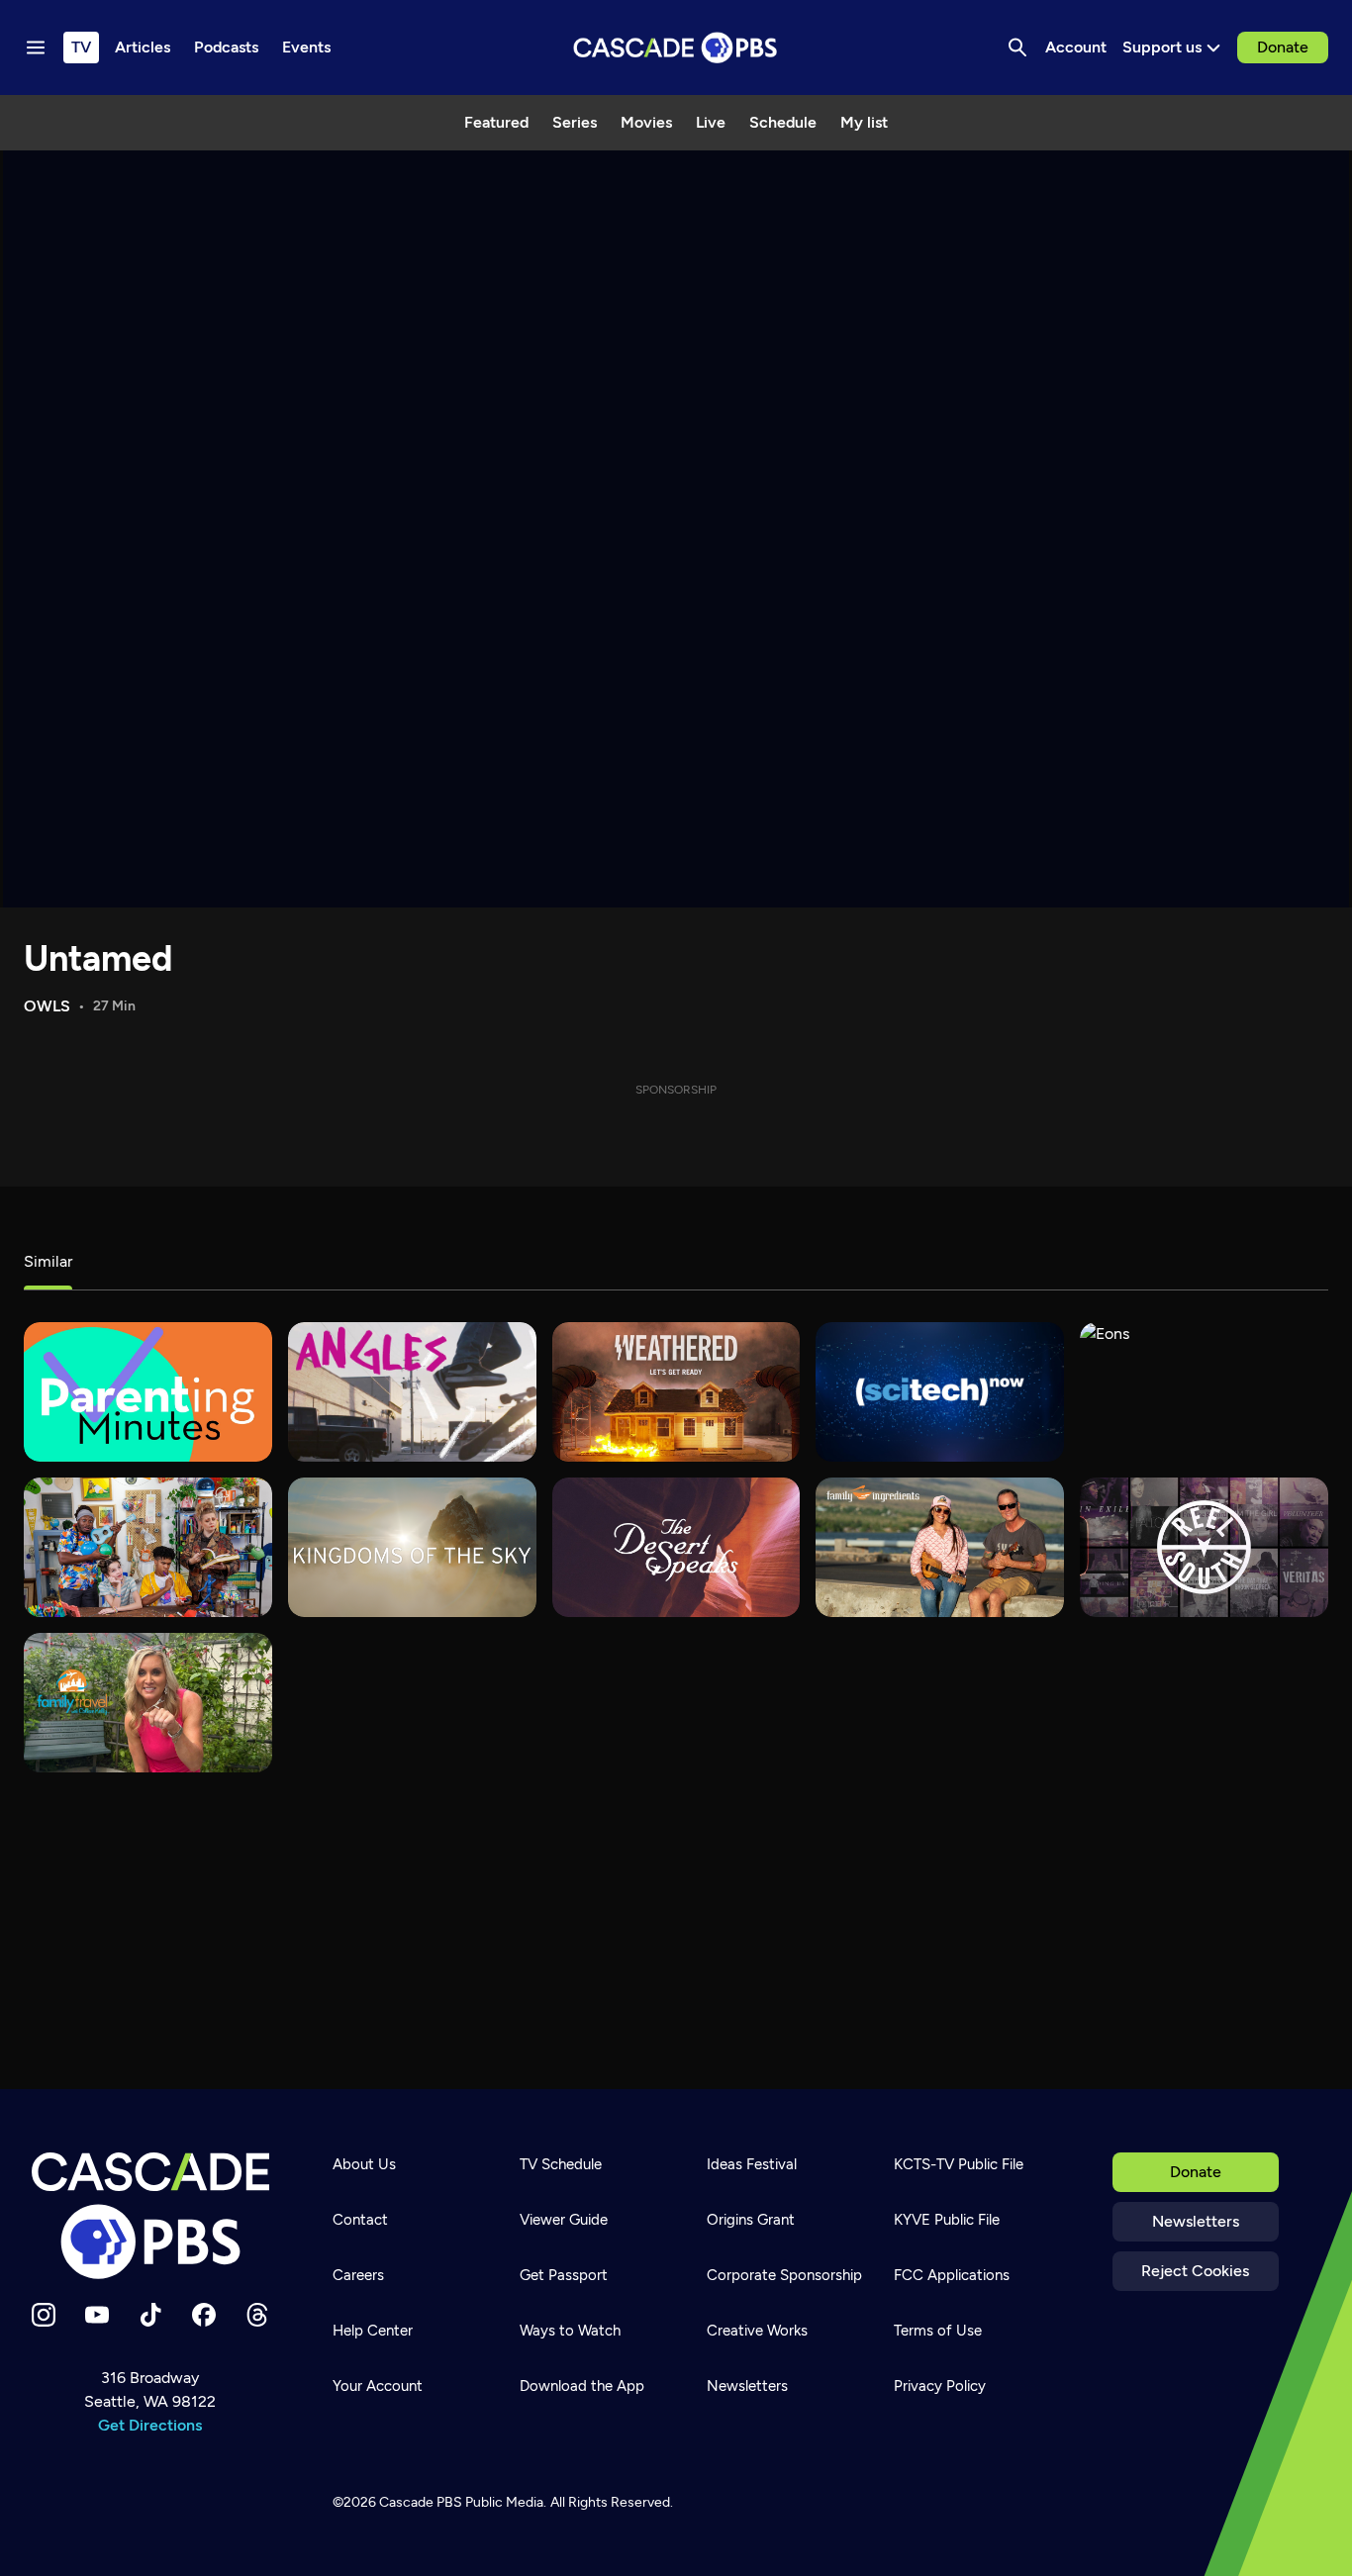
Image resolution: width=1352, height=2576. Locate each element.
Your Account (378, 2386)
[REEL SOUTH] (1204, 1547)
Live (711, 122)
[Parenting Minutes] (148, 1392)
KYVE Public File (947, 2220)
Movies (646, 122)
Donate (1283, 47)
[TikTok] (150, 2315)
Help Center (373, 2331)
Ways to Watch (570, 2331)
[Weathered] (676, 1392)
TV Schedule (561, 2164)
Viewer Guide (564, 2220)
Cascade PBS (421, 2502)
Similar (48, 1261)
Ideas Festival (752, 2164)
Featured (496, 122)
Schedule (783, 122)
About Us (364, 2164)
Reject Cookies (1195, 2271)
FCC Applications (952, 2275)
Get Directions (150, 2425)
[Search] (1017, 48)
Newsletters (1196, 2221)
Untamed (98, 958)
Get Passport (564, 2275)
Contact (360, 2220)
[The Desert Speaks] (676, 1547)
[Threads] (257, 2315)
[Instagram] (44, 2315)
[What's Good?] (412, 1392)
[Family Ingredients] (940, 1547)
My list (864, 122)
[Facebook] (204, 2315)
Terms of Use (938, 2331)
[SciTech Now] (940, 1392)
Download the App (582, 2386)
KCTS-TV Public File (959, 2164)
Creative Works (757, 2331)
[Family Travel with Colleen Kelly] (148, 1703)
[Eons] (1204, 1392)
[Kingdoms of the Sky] (412, 1547)
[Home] (150, 2216)
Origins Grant (751, 2220)
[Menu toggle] (36, 48)
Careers (358, 2275)
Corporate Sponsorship (784, 2275)
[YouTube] (97, 2315)
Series (575, 122)
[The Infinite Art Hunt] (148, 1547)
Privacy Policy (940, 2386)
